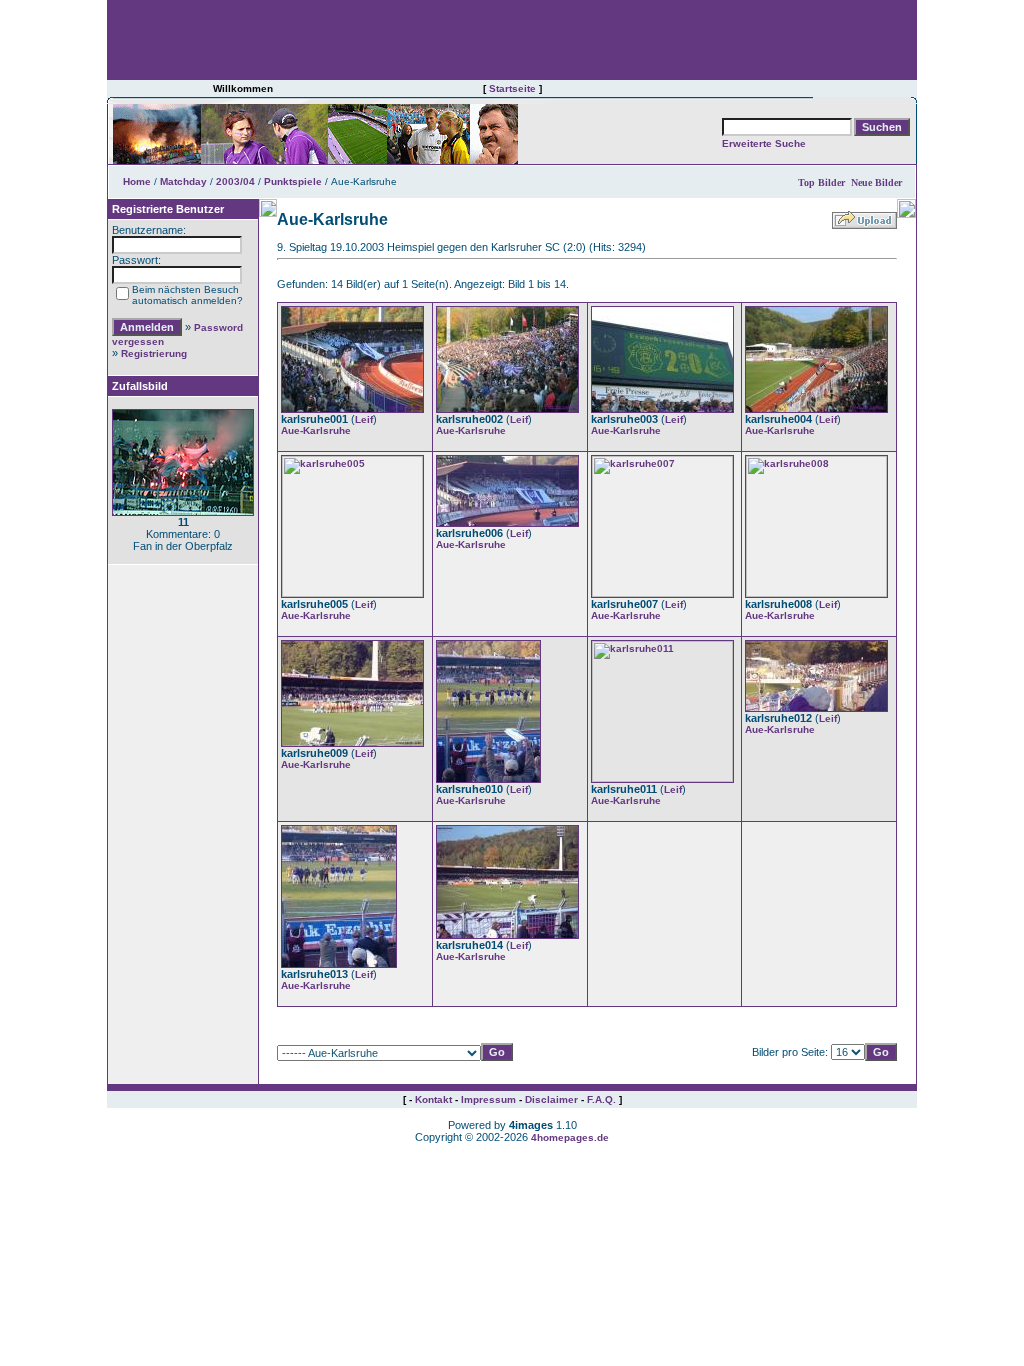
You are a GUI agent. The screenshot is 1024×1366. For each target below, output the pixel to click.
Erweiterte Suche (764, 143)
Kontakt (433, 1099)
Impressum (488, 1099)
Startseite (512, 88)
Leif (364, 419)
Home (137, 181)
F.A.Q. (601, 1099)
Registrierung (154, 353)
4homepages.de (570, 1137)
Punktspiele (293, 181)
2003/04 (235, 181)
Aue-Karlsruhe (316, 430)
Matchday (183, 181)
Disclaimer (551, 1099)
